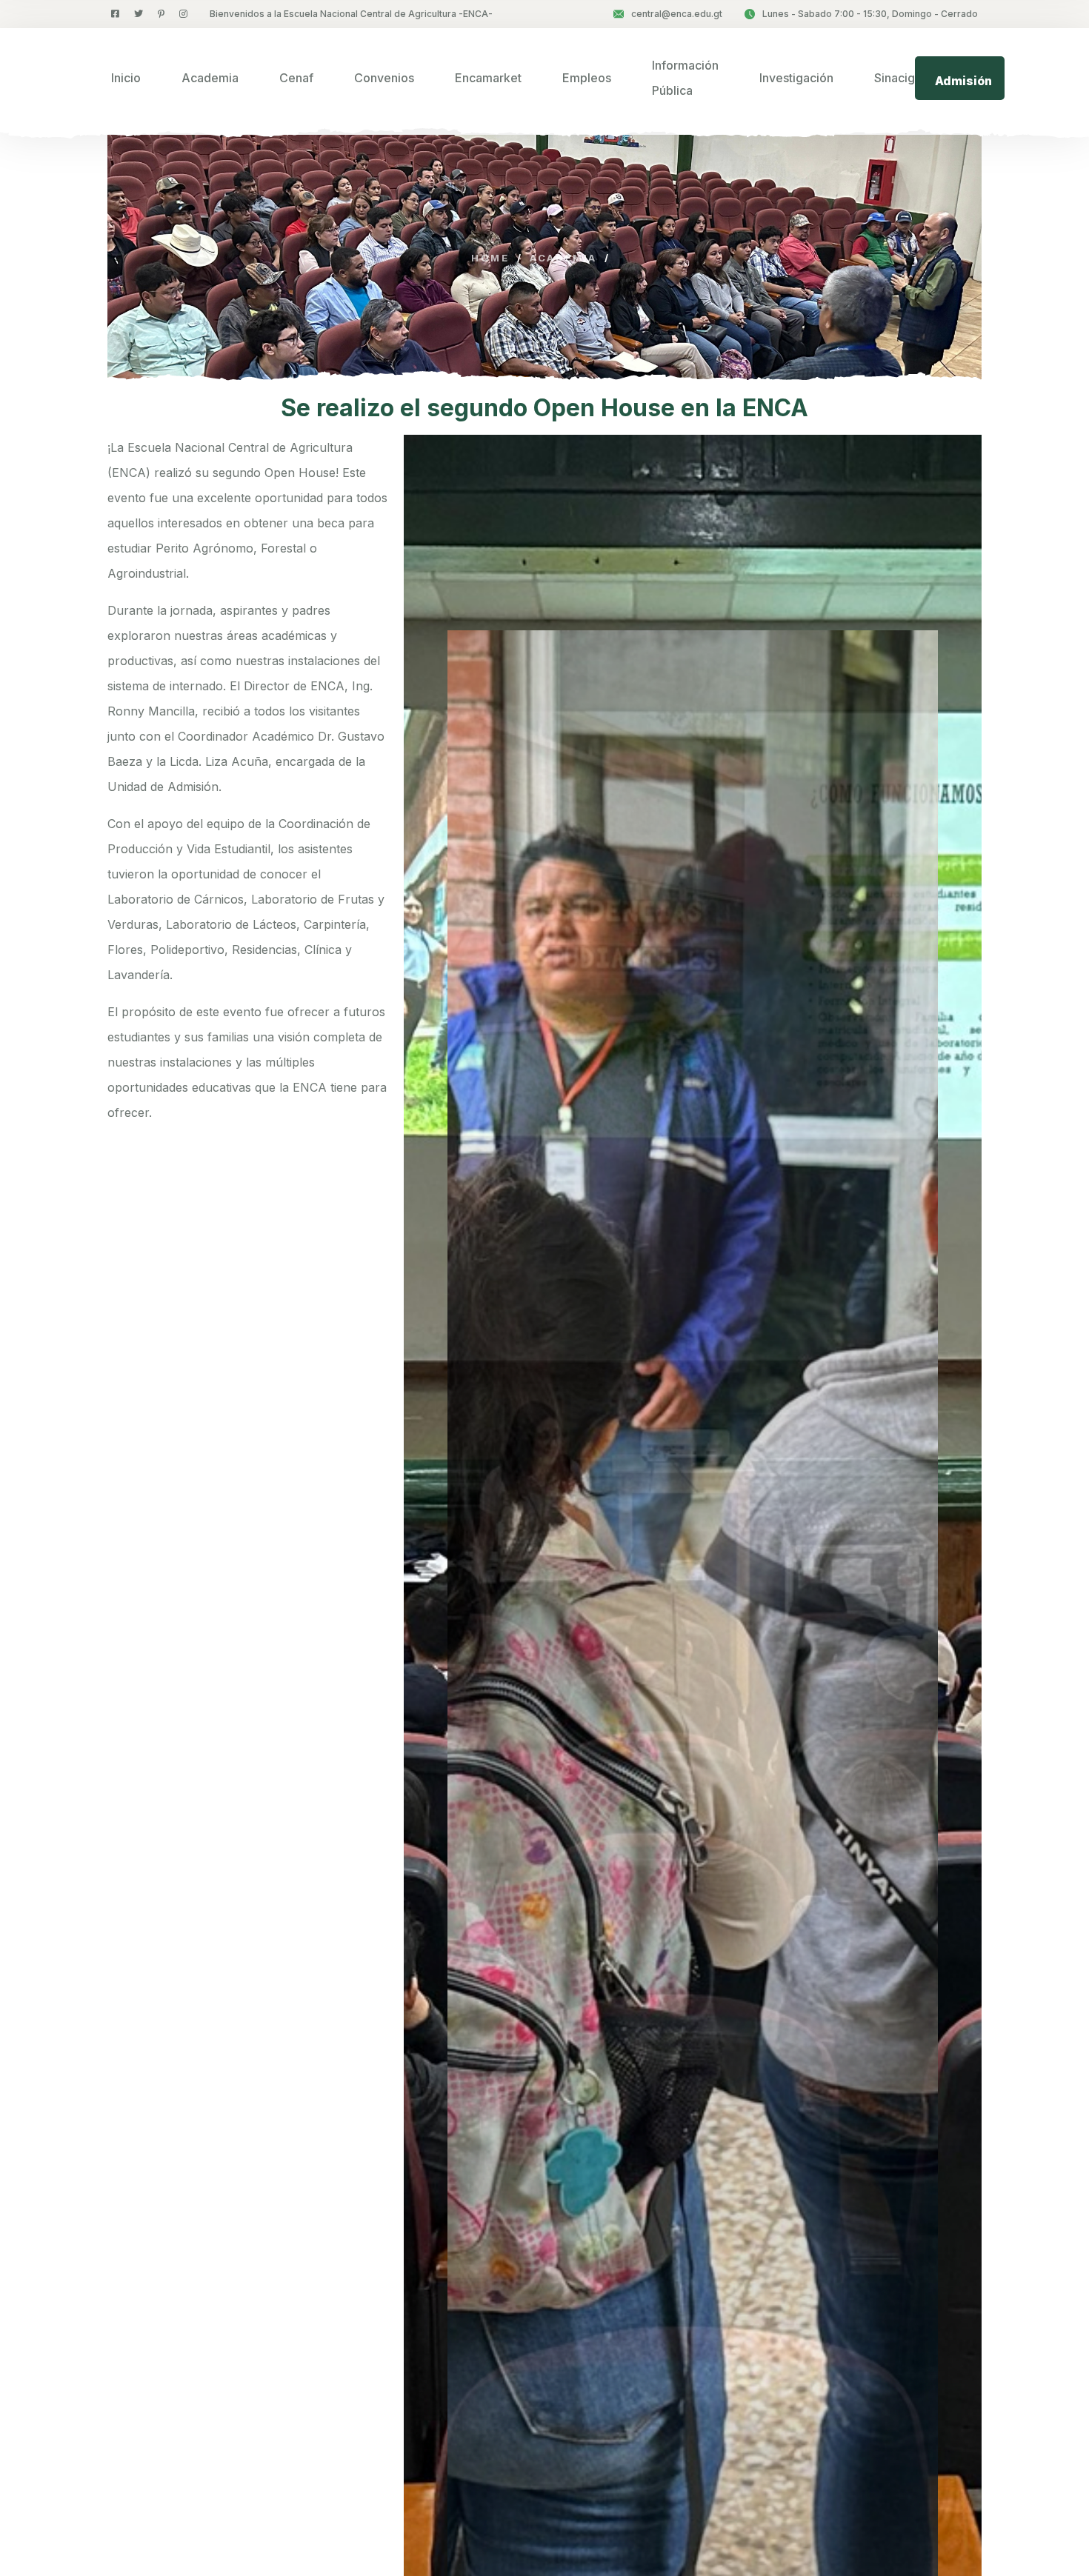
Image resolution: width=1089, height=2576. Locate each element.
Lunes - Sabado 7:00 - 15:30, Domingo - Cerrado (870, 14)
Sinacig (895, 78)
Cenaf (296, 78)
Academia (210, 78)
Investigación (796, 78)
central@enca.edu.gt (677, 14)
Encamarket (488, 78)
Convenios (384, 78)
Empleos (587, 78)
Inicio (126, 78)
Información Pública (685, 78)
